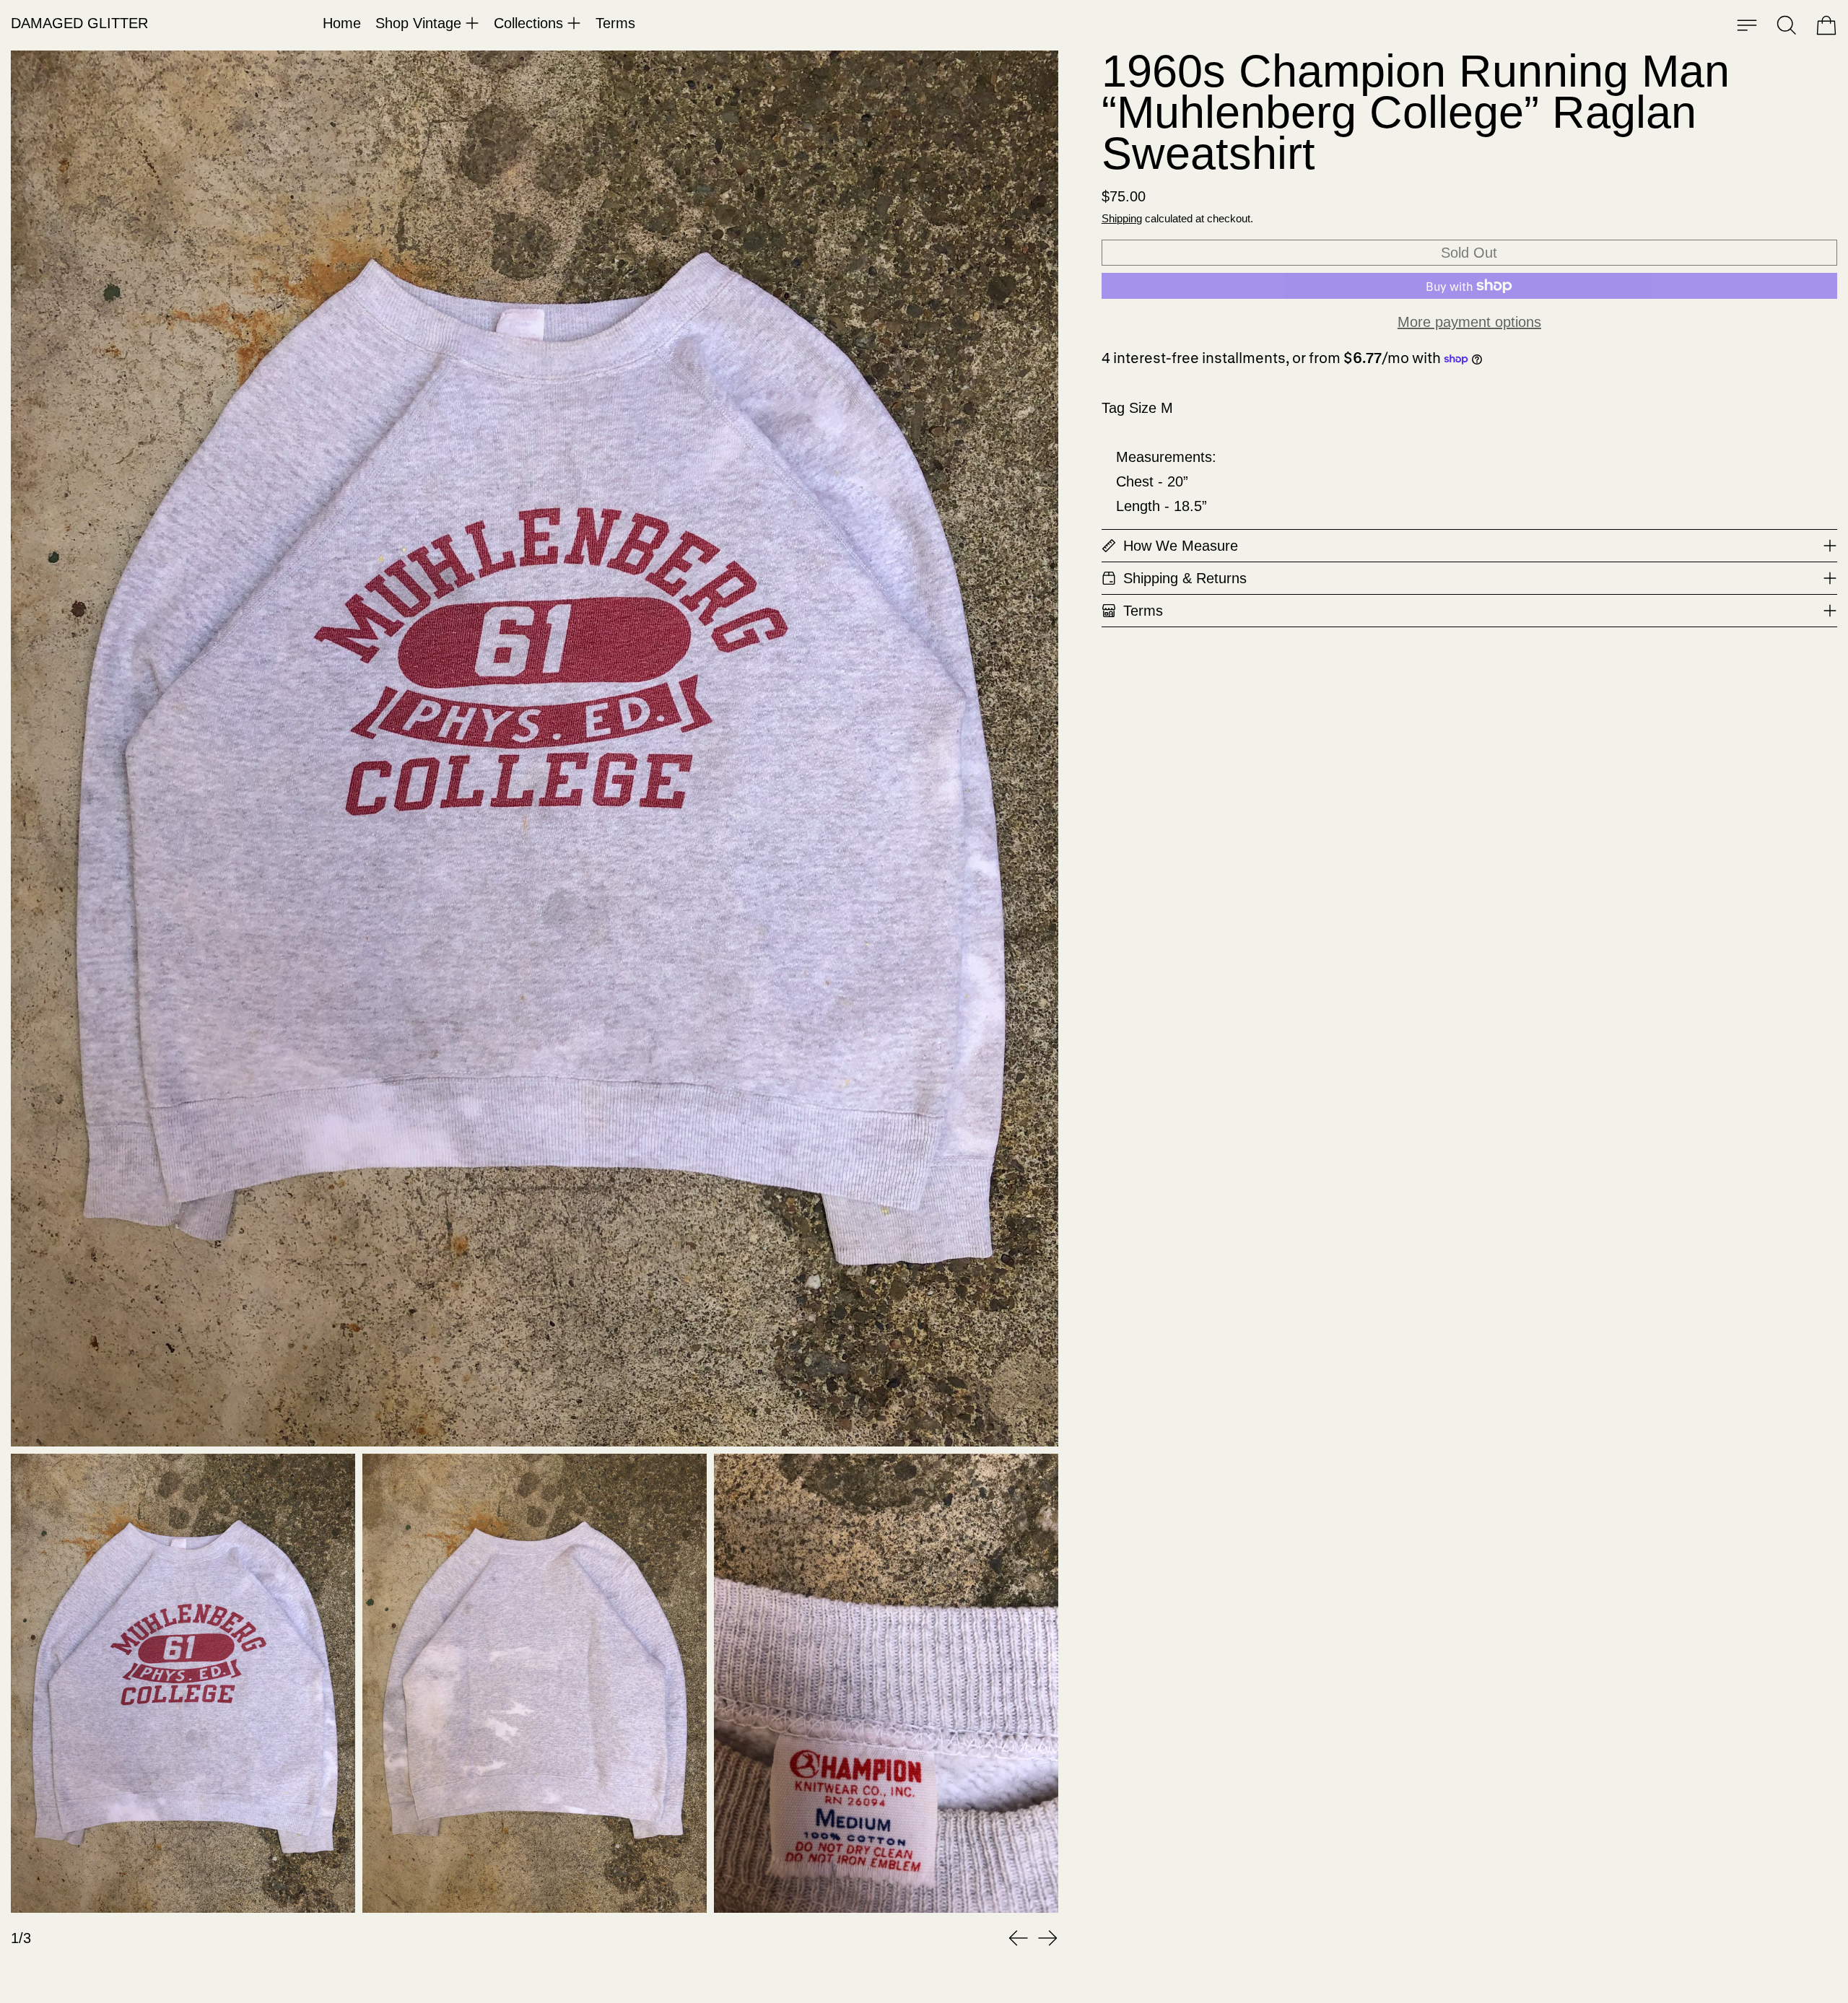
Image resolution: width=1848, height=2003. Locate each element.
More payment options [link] (1469, 322)
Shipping (1122, 218)
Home (342, 23)
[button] (1787, 25)
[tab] (183, 1683)
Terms (615, 23)
